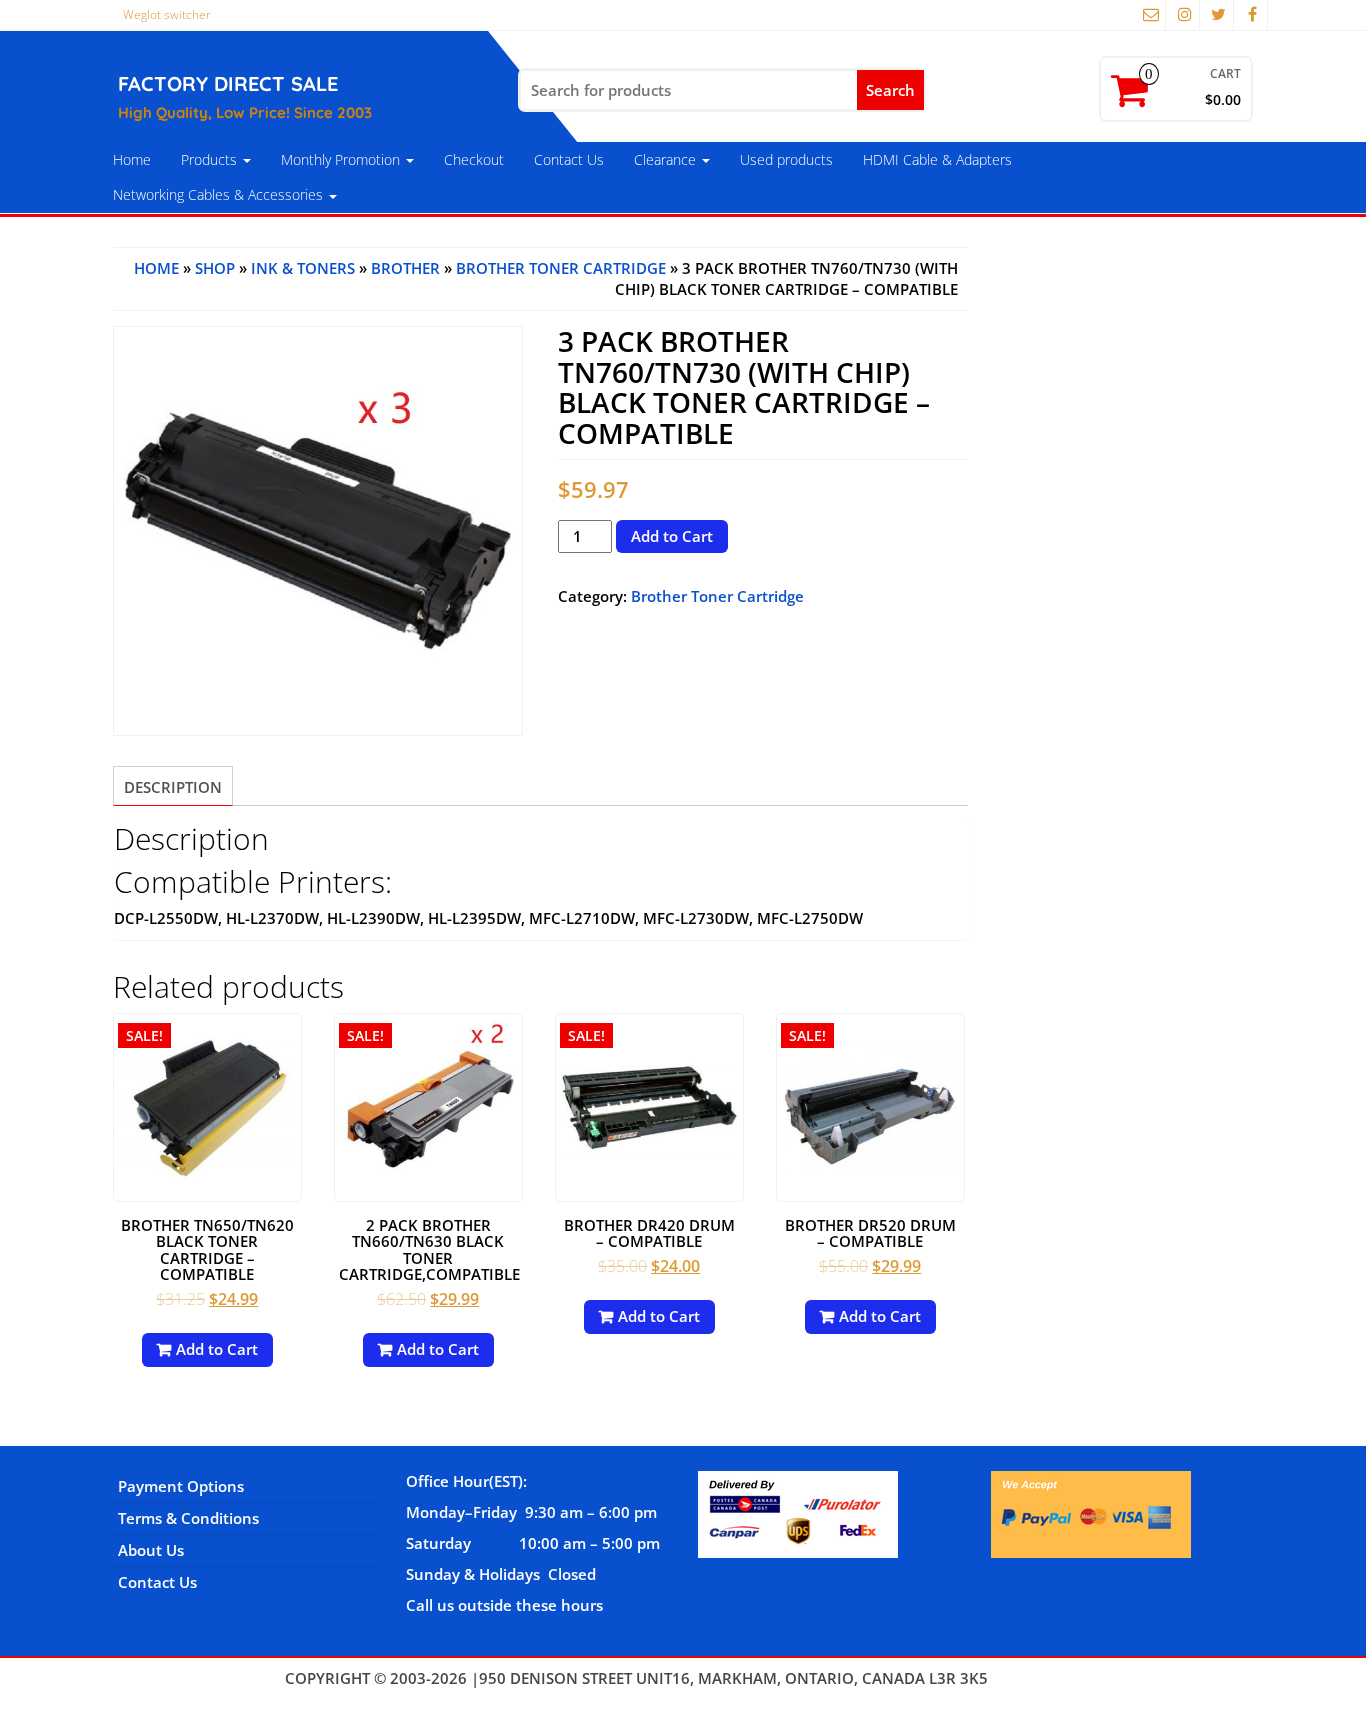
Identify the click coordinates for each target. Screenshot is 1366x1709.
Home (132, 159)
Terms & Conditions (188, 1518)
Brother (405, 268)
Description (173, 787)
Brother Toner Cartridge (561, 268)
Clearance (667, 159)
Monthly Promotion (342, 159)
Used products (786, 159)
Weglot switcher (167, 14)
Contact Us (569, 159)
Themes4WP (1036, 1678)
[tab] (173, 786)
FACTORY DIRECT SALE (228, 83)
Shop (215, 268)
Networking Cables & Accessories (220, 194)
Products (211, 159)
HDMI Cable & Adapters (937, 159)
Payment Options (181, 1486)
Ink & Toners (303, 268)
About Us (151, 1550)
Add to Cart (672, 536)
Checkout (474, 159)
